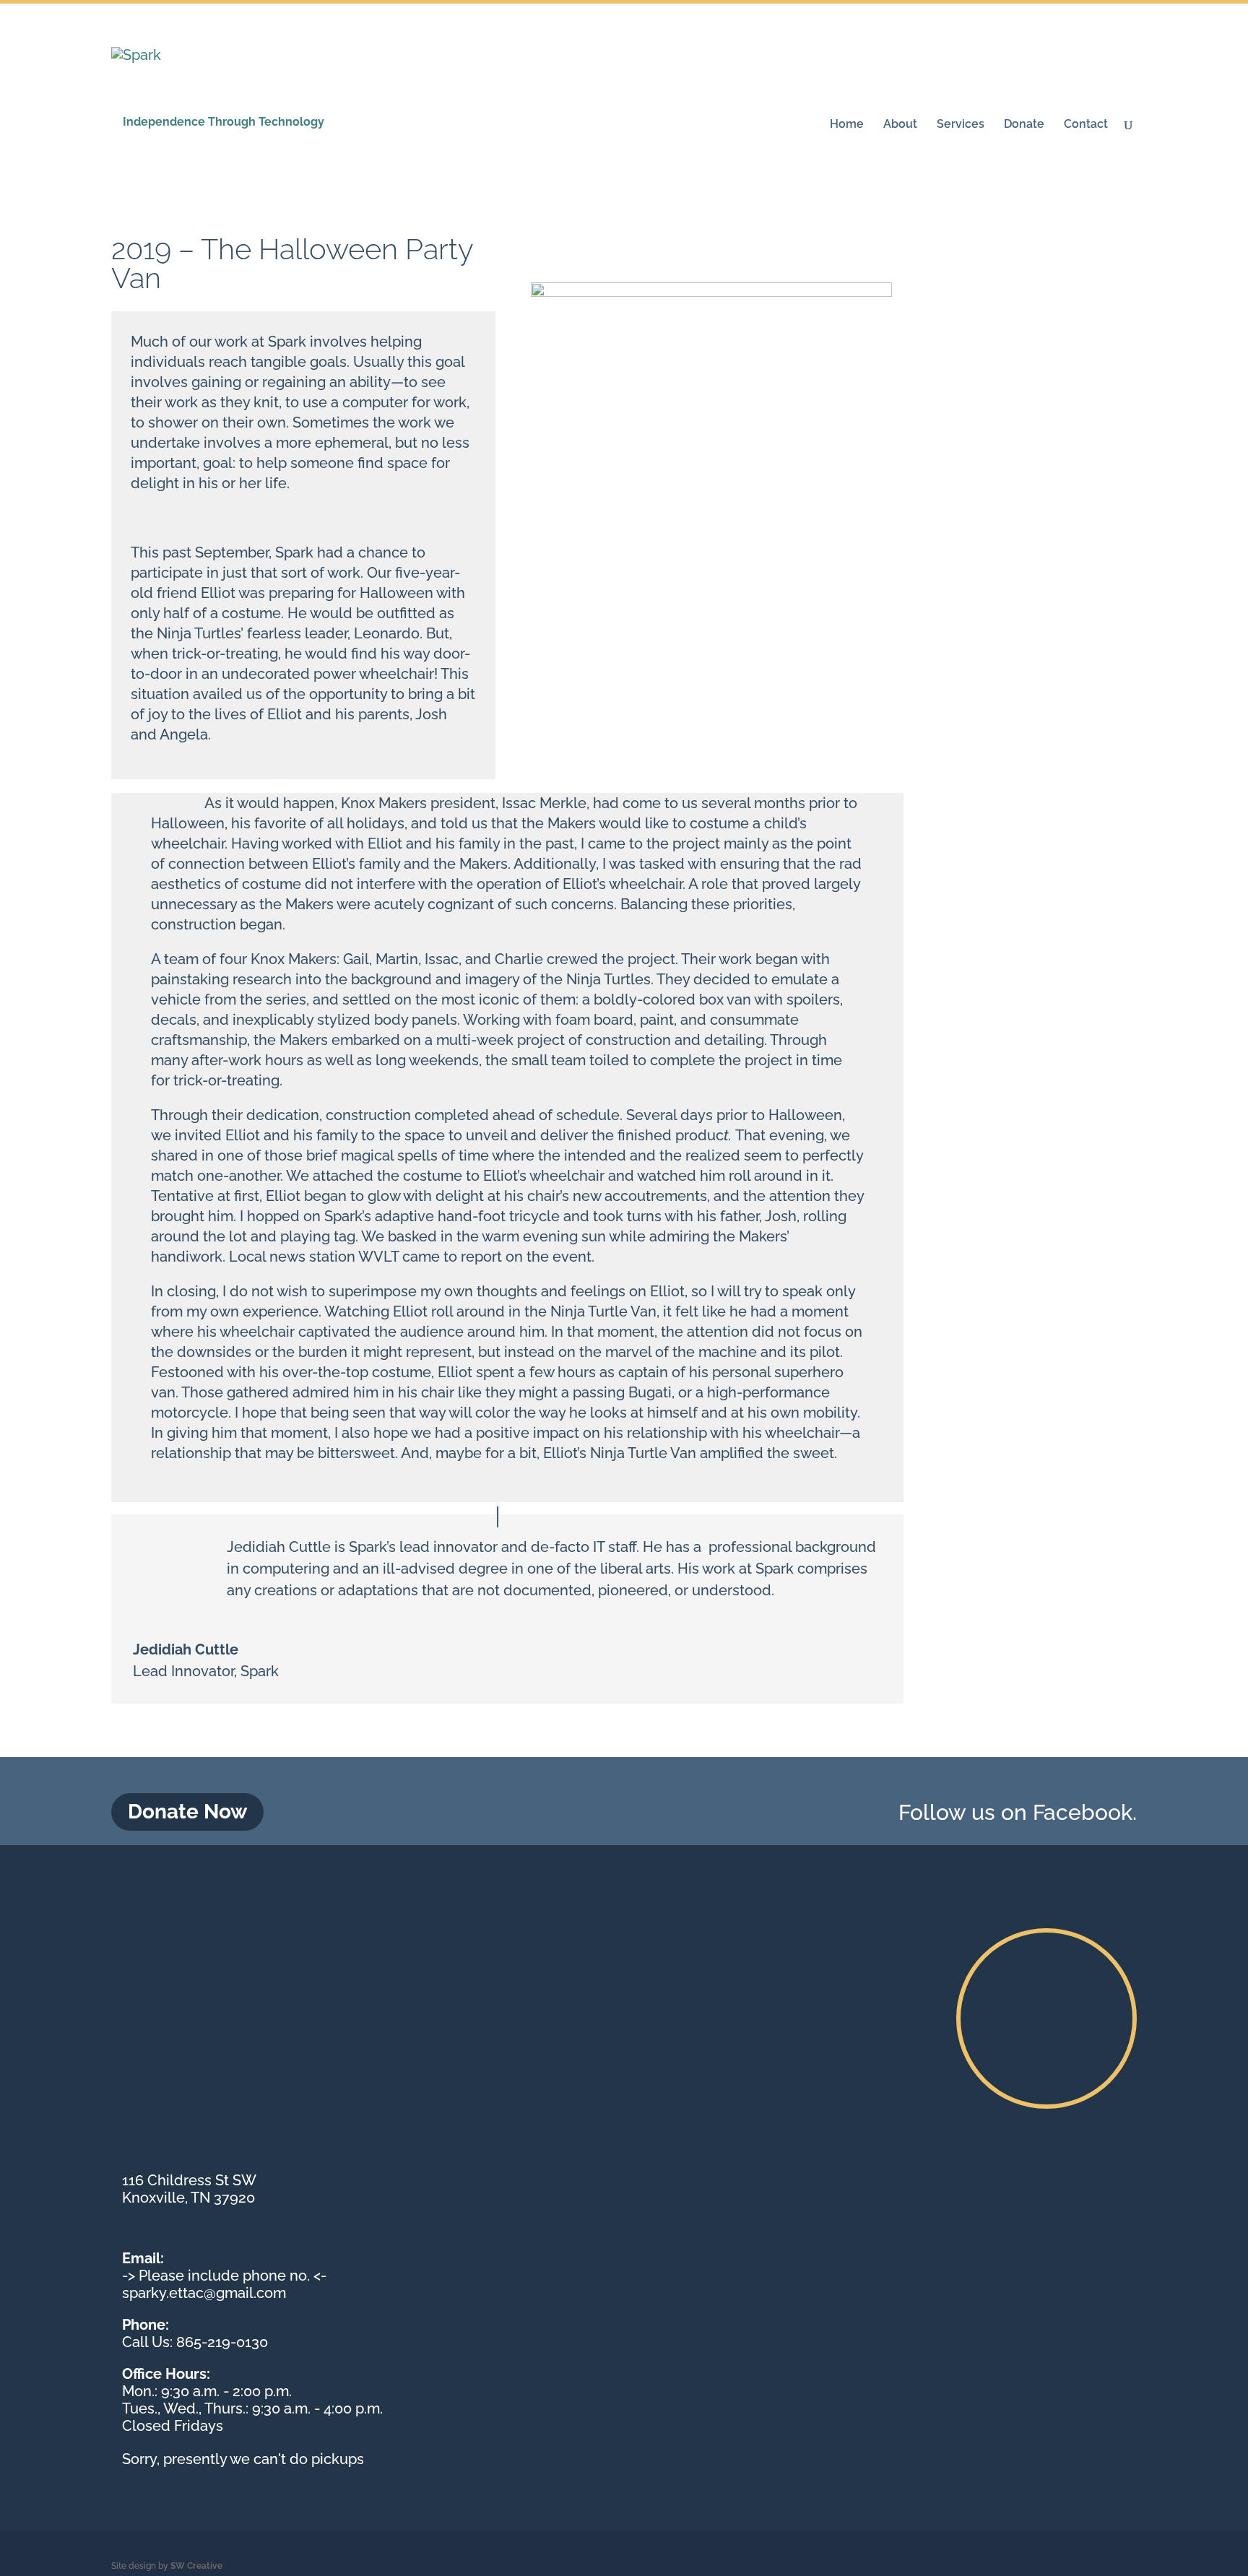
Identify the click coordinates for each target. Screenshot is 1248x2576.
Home (847, 125)
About (900, 125)
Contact (1086, 125)
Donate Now (187, 1812)
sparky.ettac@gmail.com (204, 2293)
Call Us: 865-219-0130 (195, 2342)
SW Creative (196, 2566)
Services (961, 125)
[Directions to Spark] (1046, 2018)
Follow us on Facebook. (1018, 1812)
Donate (1024, 125)
